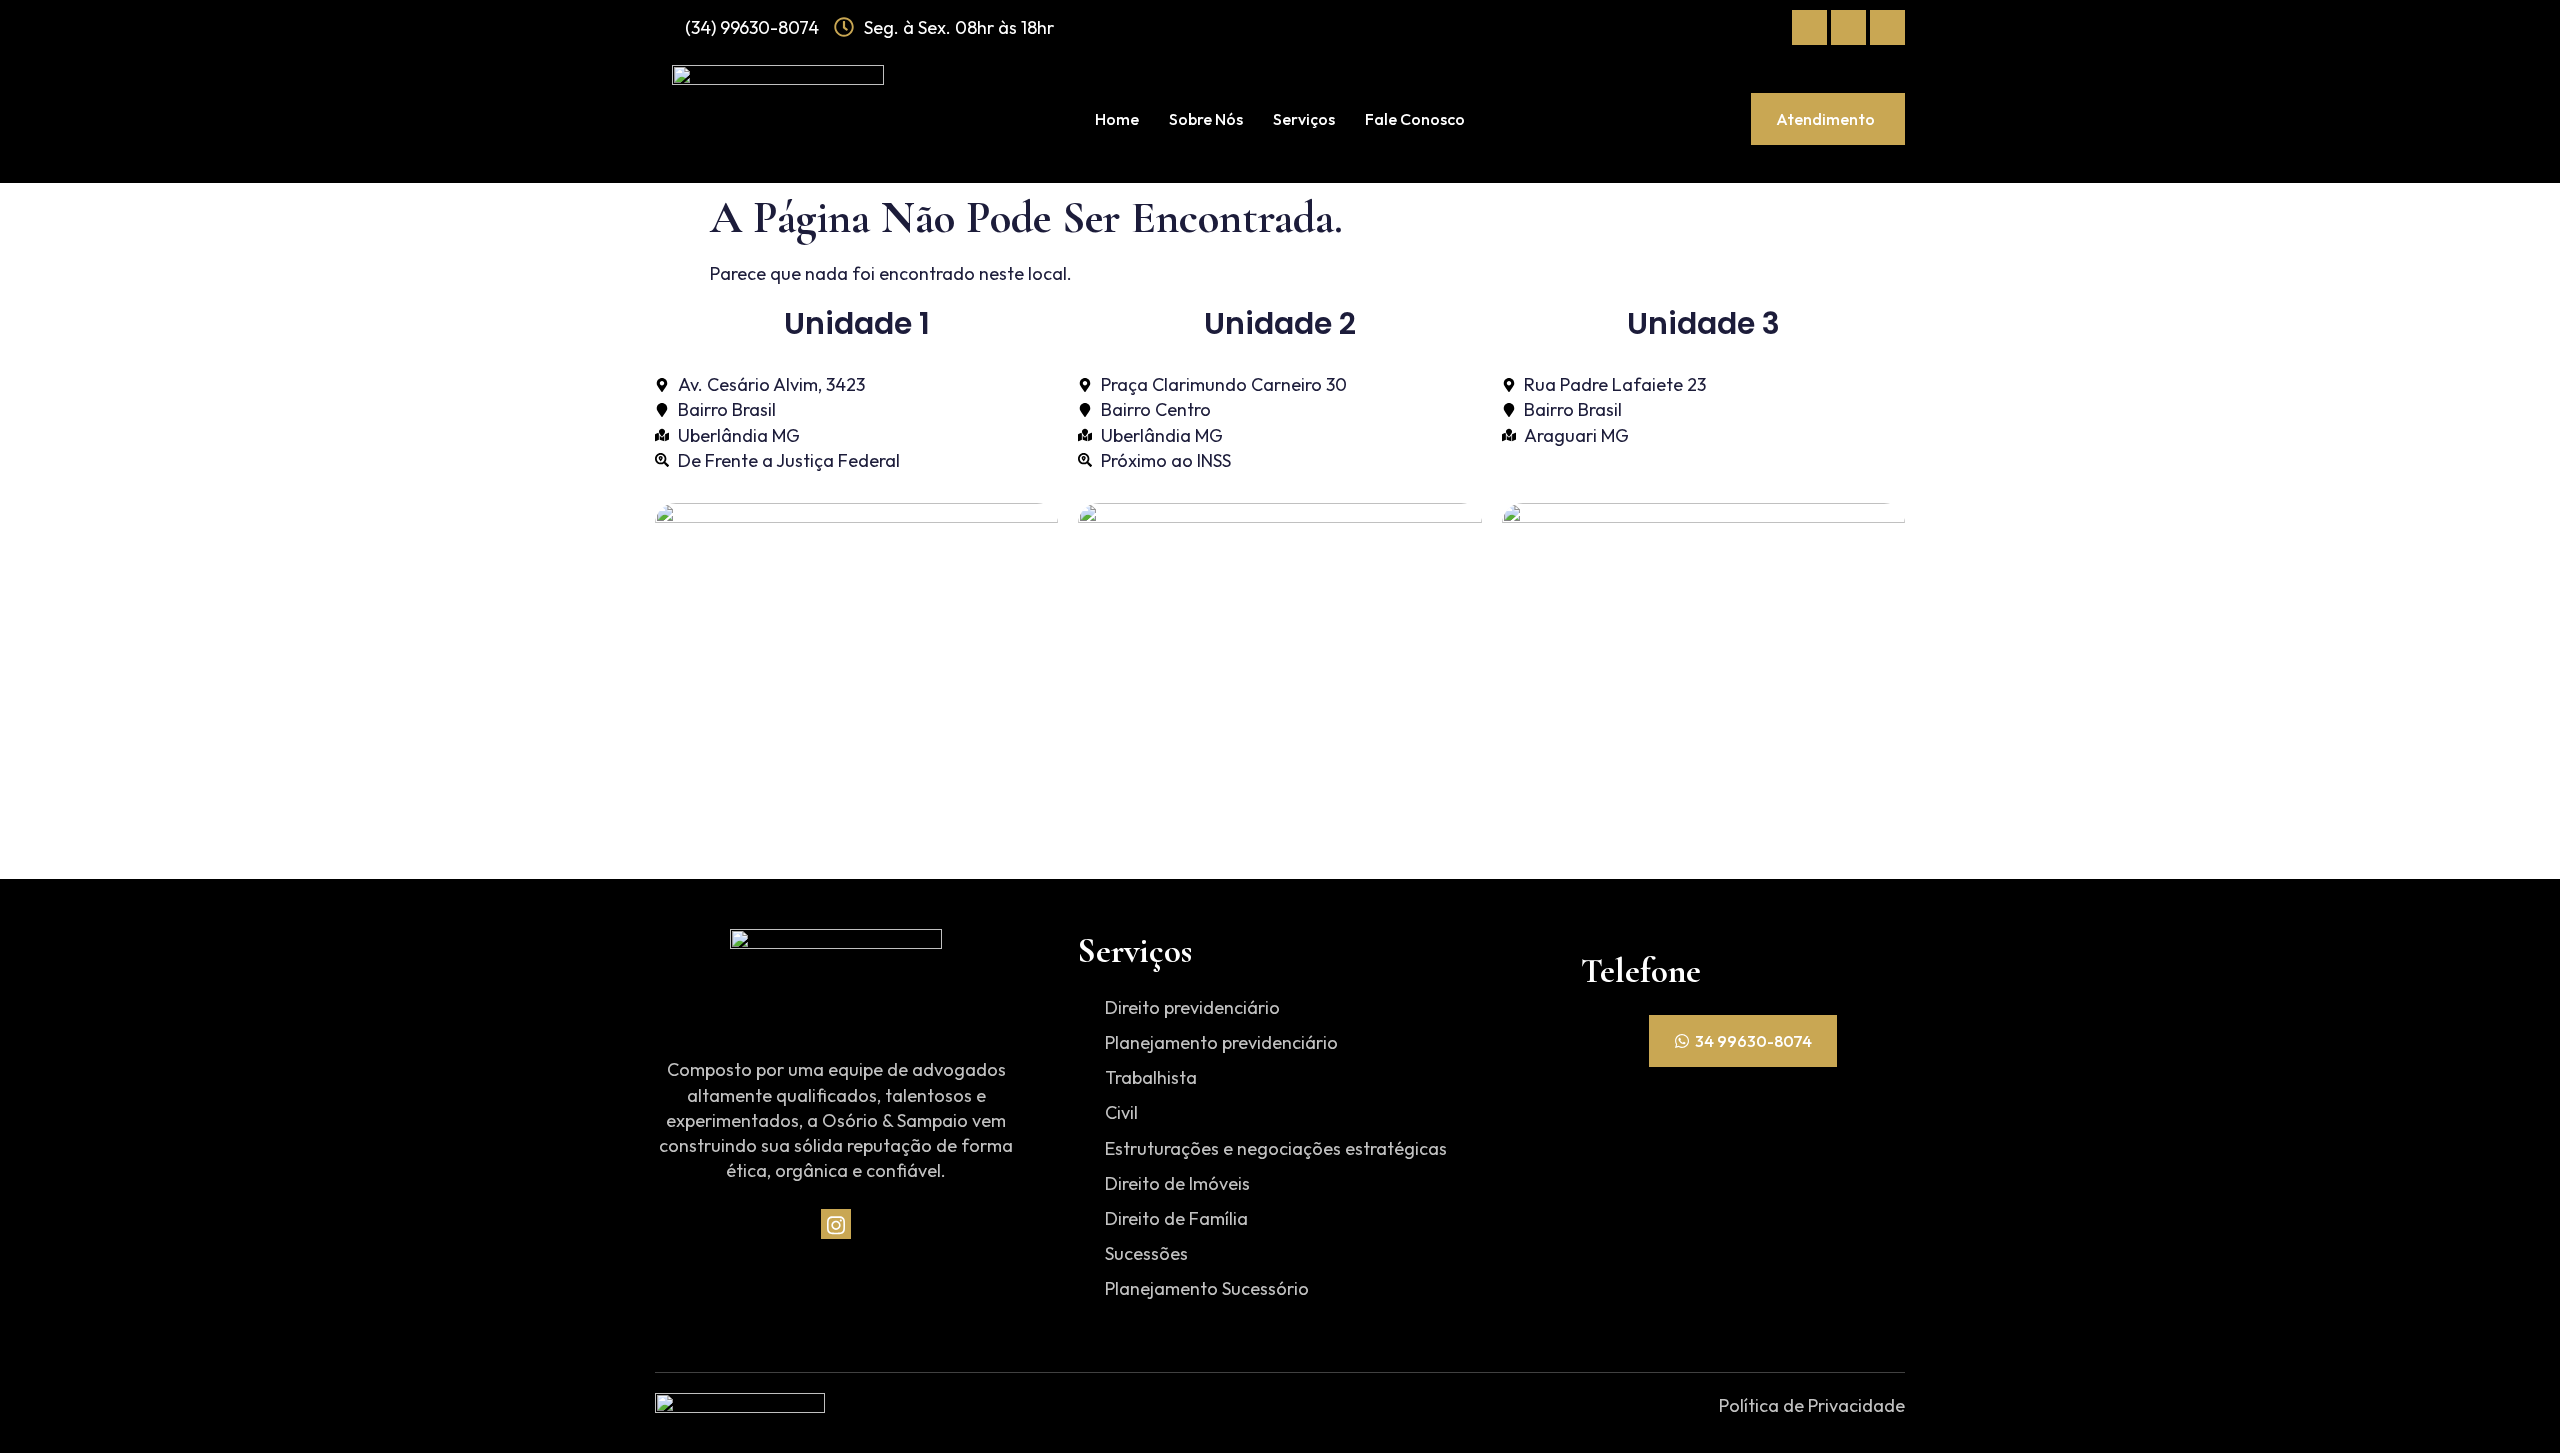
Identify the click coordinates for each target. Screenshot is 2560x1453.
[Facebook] (1809, 27)
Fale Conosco (1415, 119)
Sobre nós (1206, 119)
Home (1117, 119)
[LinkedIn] (1887, 27)
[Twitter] (1848, 27)
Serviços (1304, 119)
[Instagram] (836, 1224)
